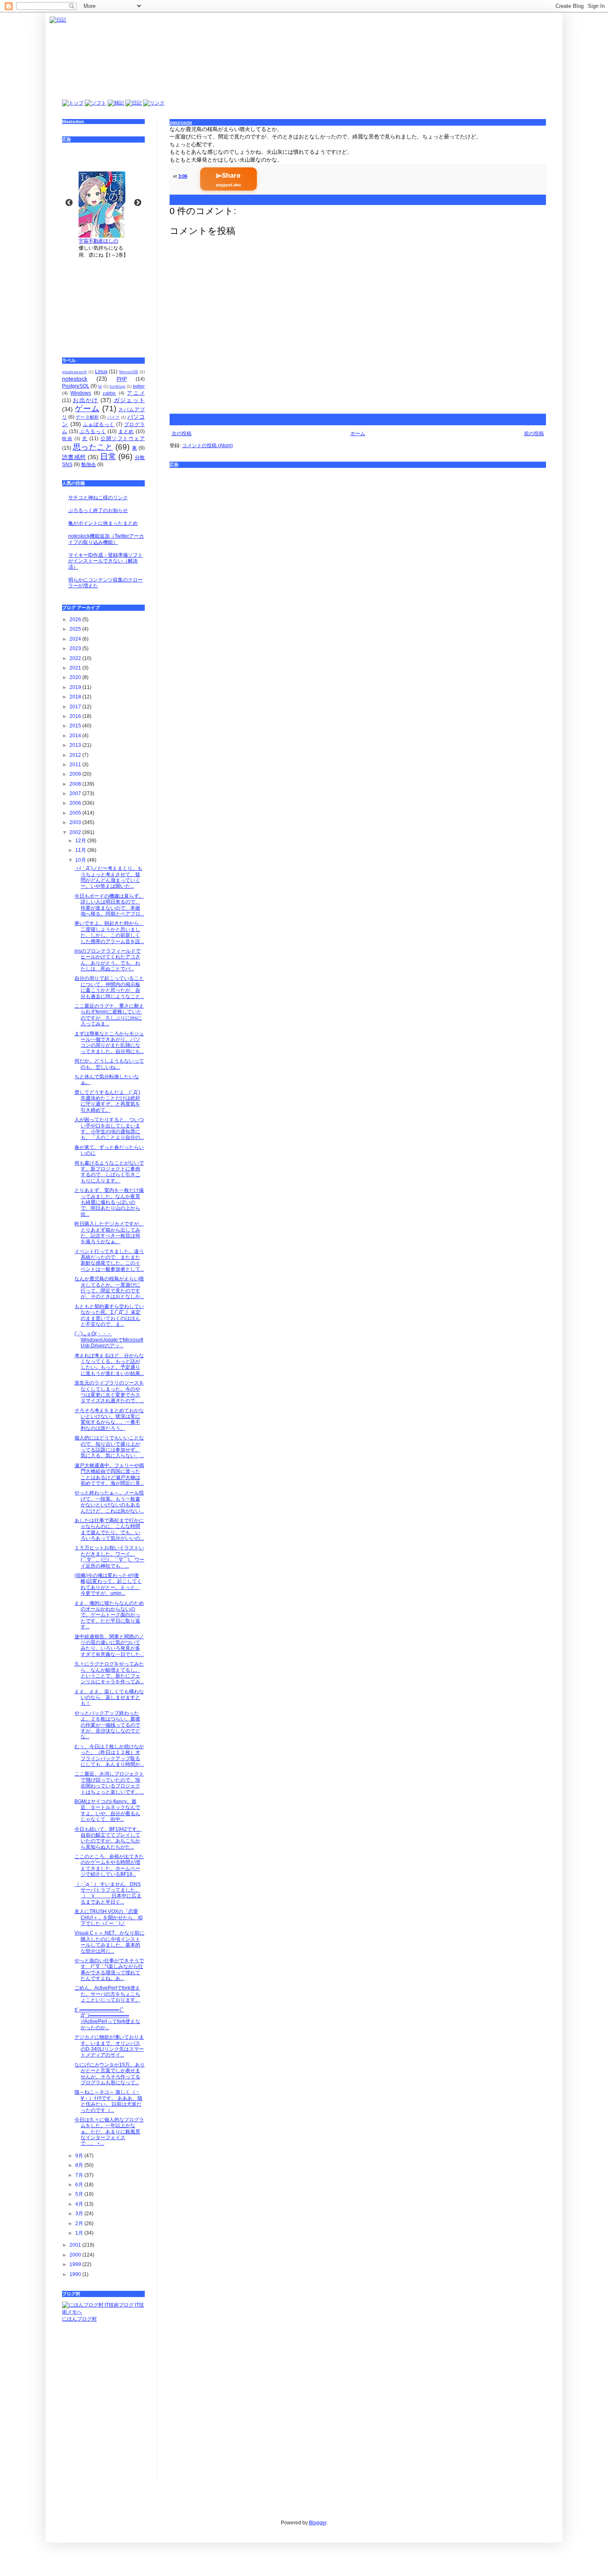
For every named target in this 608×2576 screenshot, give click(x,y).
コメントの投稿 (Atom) (207, 446)
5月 (80, 2194)
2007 (76, 794)
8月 (80, 2165)
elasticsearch (74, 372)
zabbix (109, 393)
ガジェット (129, 400)
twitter (139, 386)
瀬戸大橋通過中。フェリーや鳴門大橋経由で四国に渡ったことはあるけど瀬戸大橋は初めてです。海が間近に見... (109, 1474)
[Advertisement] (103, 302)
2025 (76, 629)
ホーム (358, 434)
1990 (76, 2274)
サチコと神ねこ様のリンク (98, 498)
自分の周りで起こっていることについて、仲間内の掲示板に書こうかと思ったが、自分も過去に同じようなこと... (109, 987)
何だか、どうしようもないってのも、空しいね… (109, 1064)
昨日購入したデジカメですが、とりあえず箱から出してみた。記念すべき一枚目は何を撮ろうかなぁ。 (109, 1233)
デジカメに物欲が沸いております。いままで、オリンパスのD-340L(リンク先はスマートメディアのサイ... (109, 2046)
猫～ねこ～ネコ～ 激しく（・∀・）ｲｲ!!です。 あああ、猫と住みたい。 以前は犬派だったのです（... (108, 2101)
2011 (76, 765)
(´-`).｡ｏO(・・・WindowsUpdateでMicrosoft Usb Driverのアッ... (109, 1340)
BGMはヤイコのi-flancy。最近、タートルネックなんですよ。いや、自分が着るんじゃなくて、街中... (107, 1810)
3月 (80, 2214)
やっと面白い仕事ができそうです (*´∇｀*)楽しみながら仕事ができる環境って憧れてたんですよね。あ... (109, 1970)
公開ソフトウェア (123, 438)
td (100, 386)
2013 (76, 745)
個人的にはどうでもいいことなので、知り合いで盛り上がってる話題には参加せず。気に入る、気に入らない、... (109, 1447)
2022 (76, 658)
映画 (67, 438)
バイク (113, 417)
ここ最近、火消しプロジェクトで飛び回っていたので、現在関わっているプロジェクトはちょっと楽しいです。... (109, 1783)
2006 (76, 803)
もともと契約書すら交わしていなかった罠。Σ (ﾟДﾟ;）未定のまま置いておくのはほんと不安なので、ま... (109, 1315)
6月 (80, 2185)
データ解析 (87, 417)
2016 (76, 716)
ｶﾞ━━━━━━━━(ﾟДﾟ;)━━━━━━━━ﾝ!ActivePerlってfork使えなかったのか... (107, 2019)
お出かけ (85, 400)
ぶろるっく (93, 431)
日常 (108, 456)
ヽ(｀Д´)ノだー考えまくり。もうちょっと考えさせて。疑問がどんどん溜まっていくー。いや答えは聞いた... (108, 877)
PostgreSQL (76, 386)
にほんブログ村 (79, 2319)
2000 (76, 2255)
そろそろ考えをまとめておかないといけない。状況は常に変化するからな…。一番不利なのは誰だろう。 (109, 1419)
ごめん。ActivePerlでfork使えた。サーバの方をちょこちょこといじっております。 (107, 1994)
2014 (76, 736)
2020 (76, 677)
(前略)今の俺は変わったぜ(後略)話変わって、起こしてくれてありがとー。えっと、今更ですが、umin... (108, 1584)
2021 (76, 668)
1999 (76, 2264)
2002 (76, 832)
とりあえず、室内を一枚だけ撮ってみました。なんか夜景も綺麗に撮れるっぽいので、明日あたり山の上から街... (109, 1202)
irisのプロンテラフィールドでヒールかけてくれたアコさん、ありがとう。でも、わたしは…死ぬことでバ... (108, 960)
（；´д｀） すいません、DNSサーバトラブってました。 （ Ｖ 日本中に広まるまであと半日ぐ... (108, 1893)
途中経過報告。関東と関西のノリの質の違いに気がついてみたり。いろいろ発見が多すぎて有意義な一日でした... (109, 1645)
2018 (76, 697)
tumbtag (117, 386)
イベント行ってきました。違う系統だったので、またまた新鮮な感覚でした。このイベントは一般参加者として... (109, 1260)
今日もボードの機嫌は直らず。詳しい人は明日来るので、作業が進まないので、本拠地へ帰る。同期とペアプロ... (109, 905)
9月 (80, 2156)
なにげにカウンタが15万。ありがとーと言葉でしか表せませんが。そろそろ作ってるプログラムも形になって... (110, 2074)
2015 (76, 726)
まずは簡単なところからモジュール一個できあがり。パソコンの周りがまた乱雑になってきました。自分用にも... (109, 1043)
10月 (81, 860)
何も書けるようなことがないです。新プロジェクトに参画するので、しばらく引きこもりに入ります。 (109, 1172)
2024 (76, 639)
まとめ (126, 431)
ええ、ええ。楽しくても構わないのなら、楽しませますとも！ (109, 1698)
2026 (76, 620)
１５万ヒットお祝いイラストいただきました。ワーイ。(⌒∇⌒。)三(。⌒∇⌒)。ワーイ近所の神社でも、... (109, 1557)
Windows (81, 393)
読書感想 (74, 457)
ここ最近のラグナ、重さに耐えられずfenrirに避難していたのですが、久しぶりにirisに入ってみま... (109, 1015)
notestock (75, 379)
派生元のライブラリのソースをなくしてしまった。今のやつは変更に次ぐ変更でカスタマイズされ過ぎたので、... (109, 1392)
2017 (76, 707)
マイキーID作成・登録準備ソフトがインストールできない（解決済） (105, 561)
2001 (76, 2245)
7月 (80, 2175)
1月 (80, 2233)
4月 (80, 2204)
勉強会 (89, 465)
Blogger (318, 2523)
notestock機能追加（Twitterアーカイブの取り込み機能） (106, 539)
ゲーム (87, 409)
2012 (76, 755)
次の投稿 (182, 434)
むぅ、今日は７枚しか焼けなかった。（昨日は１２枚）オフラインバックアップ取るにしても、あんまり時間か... (109, 1755)
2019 (76, 687)
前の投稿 (534, 434)
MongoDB (129, 372)
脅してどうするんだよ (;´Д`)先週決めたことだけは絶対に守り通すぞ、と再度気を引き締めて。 (107, 1101)
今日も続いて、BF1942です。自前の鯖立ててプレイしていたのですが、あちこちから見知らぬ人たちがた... (108, 1838)
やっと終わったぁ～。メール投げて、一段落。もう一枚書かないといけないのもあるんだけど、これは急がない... (109, 1502)
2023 (76, 648)
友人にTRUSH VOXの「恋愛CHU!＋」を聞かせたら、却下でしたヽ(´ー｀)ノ (109, 1917)
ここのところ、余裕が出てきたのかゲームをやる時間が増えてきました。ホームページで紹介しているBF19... (109, 1865)
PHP (122, 379)
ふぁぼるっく (99, 424)
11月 (81, 850)
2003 (76, 822)
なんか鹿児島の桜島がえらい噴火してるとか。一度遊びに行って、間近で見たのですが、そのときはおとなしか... (109, 1288)
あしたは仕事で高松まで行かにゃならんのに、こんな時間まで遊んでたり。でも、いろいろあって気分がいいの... (109, 1529)
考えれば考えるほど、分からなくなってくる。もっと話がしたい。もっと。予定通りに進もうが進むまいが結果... (109, 1364)
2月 (80, 2223)
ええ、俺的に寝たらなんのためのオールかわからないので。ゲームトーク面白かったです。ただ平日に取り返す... (109, 1615)
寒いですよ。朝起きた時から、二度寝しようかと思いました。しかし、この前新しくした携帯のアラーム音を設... (109, 932)
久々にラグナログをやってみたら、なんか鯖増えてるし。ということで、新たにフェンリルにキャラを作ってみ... (109, 1673)
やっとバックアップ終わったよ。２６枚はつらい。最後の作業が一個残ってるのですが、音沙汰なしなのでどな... (107, 1725)
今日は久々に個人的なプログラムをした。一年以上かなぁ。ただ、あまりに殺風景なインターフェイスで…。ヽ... (109, 2132)
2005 (76, 813)
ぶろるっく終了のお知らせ (98, 510)
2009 (76, 774)
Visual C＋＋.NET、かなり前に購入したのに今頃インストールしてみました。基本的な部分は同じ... (109, 1942)
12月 (81, 841)
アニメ (136, 393)
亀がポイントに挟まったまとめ (103, 523)
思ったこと (93, 447)
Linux (101, 372)
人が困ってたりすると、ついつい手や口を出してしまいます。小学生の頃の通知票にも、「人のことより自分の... (109, 1128)
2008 (76, 784)
